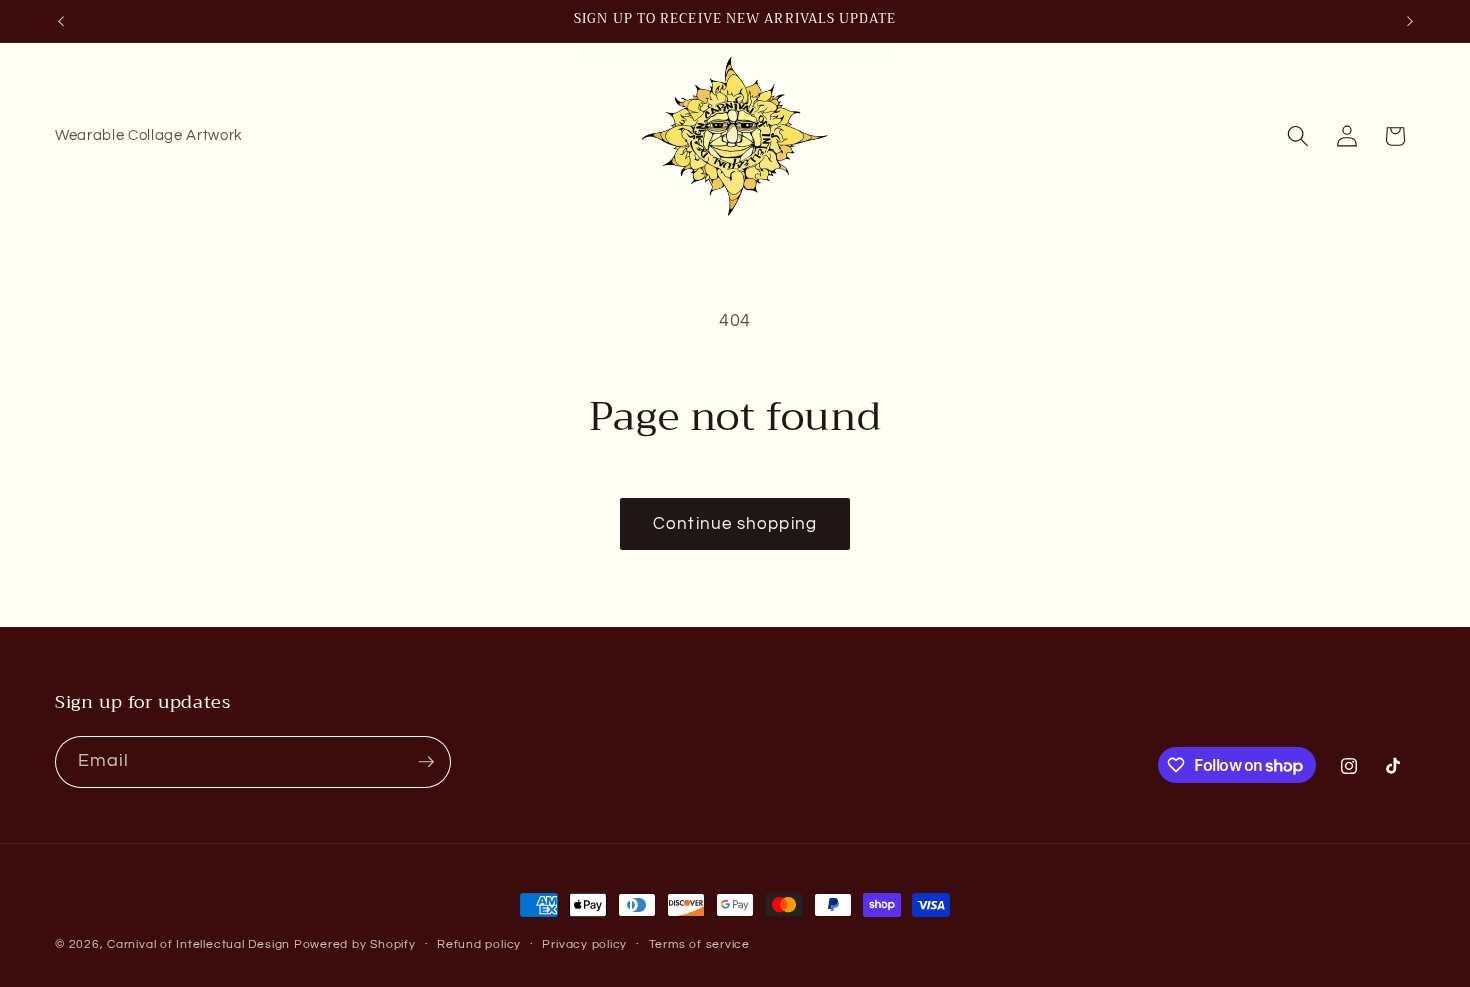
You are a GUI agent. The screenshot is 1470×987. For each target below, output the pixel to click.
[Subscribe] (426, 762)
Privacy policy (584, 944)
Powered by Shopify (355, 944)
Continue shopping (735, 523)
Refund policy (479, 944)
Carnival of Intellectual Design (198, 944)
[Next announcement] (1410, 21)
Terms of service (699, 944)
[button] (1298, 136)
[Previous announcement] (61, 21)
